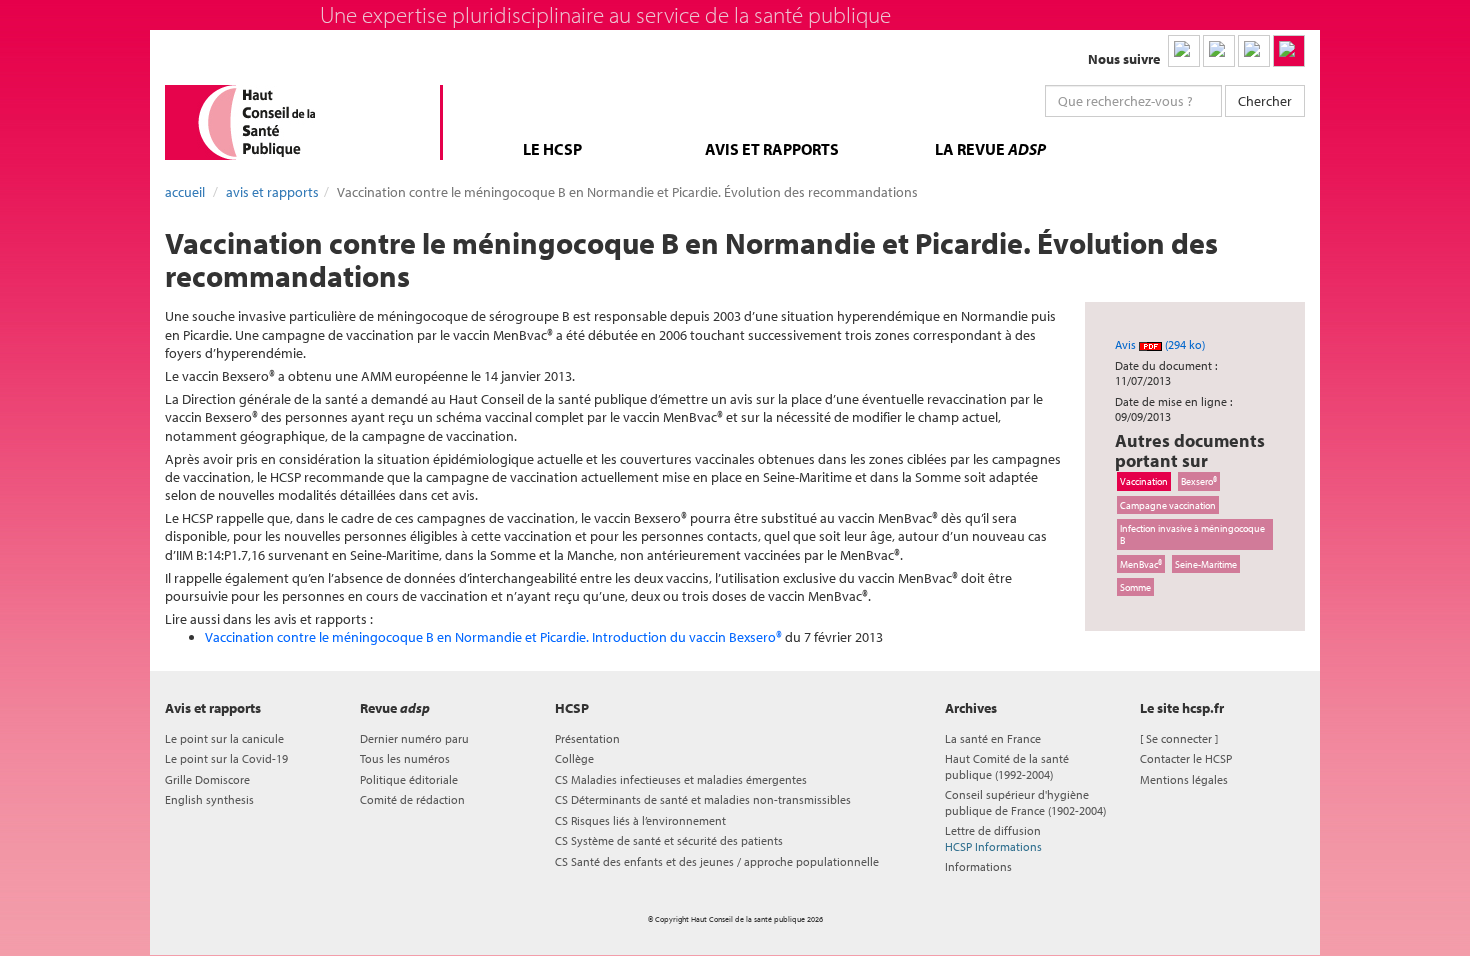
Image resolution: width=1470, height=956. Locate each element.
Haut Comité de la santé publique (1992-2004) (1007, 766)
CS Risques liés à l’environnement (640, 820)
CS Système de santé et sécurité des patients (669, 840)
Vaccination (1144, 481)
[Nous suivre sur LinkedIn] (1184, 51)
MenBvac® (1141, 564)
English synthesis (209, 799)
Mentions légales (1184, 779)
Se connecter (1179, 738)
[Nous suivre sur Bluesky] (1219, 51)
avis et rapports (772, 149)
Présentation (587, 738)
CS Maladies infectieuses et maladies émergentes (681, 779)
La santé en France (993, 738)
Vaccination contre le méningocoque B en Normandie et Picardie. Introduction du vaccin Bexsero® (493, 637)
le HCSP (552, 149)
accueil (185, 192)
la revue (990, 149)
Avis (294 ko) (1160, 344)
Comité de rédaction (412, 799)
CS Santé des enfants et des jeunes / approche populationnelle (717, 861)
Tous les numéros (405, 758)
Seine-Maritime (1206, 564)
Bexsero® (1199, 481)
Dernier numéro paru (414, 738)
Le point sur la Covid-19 (226, 758)
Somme (1135, 587)
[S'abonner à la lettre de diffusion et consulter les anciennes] (1289, 51)
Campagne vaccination (1168, 505)
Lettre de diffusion (993, 838)
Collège (574, 758)
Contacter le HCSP (1186, 758)
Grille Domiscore (207, 779)
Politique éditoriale (409, 779)
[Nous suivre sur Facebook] (1254, 51)
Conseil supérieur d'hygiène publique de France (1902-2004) (1025, 802)
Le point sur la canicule (224, 738)
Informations (978, 866)
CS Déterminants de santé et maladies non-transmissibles (703, 799)
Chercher (1265, 101)
